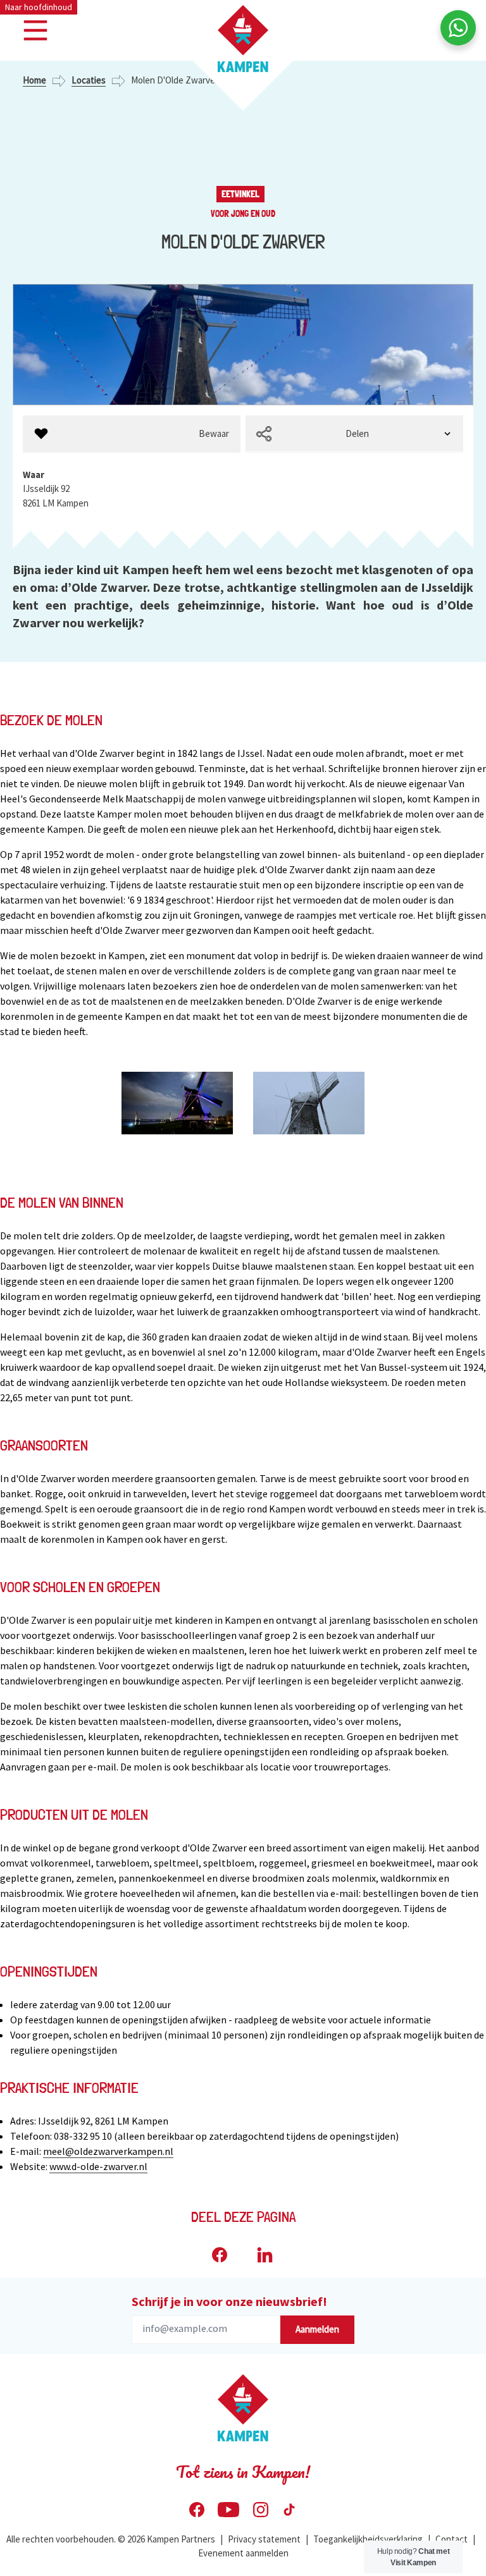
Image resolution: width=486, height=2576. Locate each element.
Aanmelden (317, 2329)
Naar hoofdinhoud (39, 7)
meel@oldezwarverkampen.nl (108, 2151)
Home (34, 80)
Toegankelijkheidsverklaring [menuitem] (368, 2539)
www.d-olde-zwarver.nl (98, 2166)
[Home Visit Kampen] (243, 39)
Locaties (89, 80)
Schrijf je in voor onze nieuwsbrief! (229, 2301)
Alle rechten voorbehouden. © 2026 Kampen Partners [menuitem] (111, 2539)
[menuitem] (132, 434)
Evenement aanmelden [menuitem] (243, 2553)
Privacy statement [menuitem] (264, 2539)
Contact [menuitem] (452, 2539)
